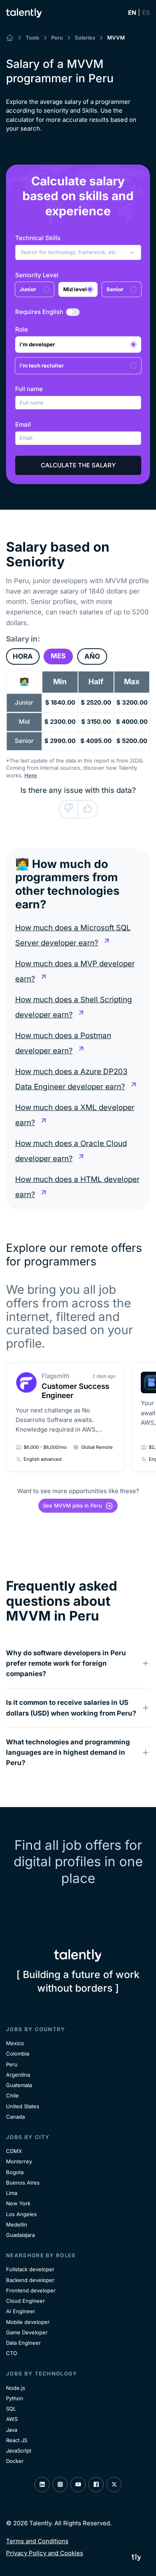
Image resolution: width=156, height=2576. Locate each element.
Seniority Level (37, 275)
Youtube (78, 2485)
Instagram (60, 2485)
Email (23, 424)
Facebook (96, 2485)
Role (22, 329)
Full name (29, 389)
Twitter (114, 2485)
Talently (24, 13)
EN (132, 13)
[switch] (73, 312)
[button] (78, 252)
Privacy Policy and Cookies (45, 2553)
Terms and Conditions (37, 2541)
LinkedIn (42, 2485)
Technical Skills (38, 238)
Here (31, 775)
